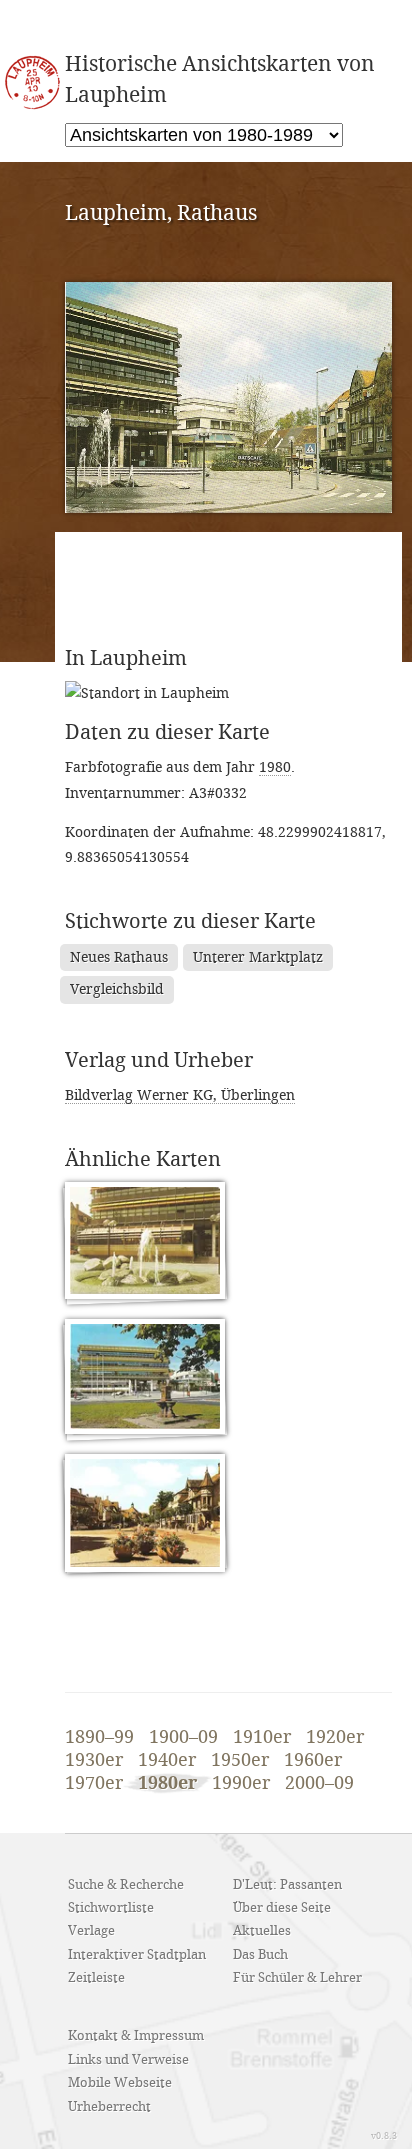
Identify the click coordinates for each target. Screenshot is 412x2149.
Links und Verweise (128, 2060)
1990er (241, 1784)
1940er (167, 1761)
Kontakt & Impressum (136, 2036)
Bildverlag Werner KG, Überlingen (180, 1095)
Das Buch (260, 1955)
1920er (335, 1738)
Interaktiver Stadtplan (137, 1955)
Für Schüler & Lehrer (297, 1978)
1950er (240, 1761)
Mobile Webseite (120, 2083)
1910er (262, 1738)
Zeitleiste (96, 1978)
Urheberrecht (109, 2107)
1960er (313, 1761)
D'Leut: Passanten (287, 1885)
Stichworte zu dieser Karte (190, 922)
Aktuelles (262, 1931)
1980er (167, 1783)
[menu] (204, 135)
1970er (94, 1784)
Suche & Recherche (126, 1885)
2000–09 (319, 1784)
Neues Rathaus (119, 957)
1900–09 (183, 1738)
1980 (275, 767)
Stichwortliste (111, 1908)
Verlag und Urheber (159, 1061)
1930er (94, 1761)
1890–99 (99, 1738)
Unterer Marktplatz (258, 957)
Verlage (91, 1931)
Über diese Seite (282, 1908)
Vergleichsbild (117, 989)
